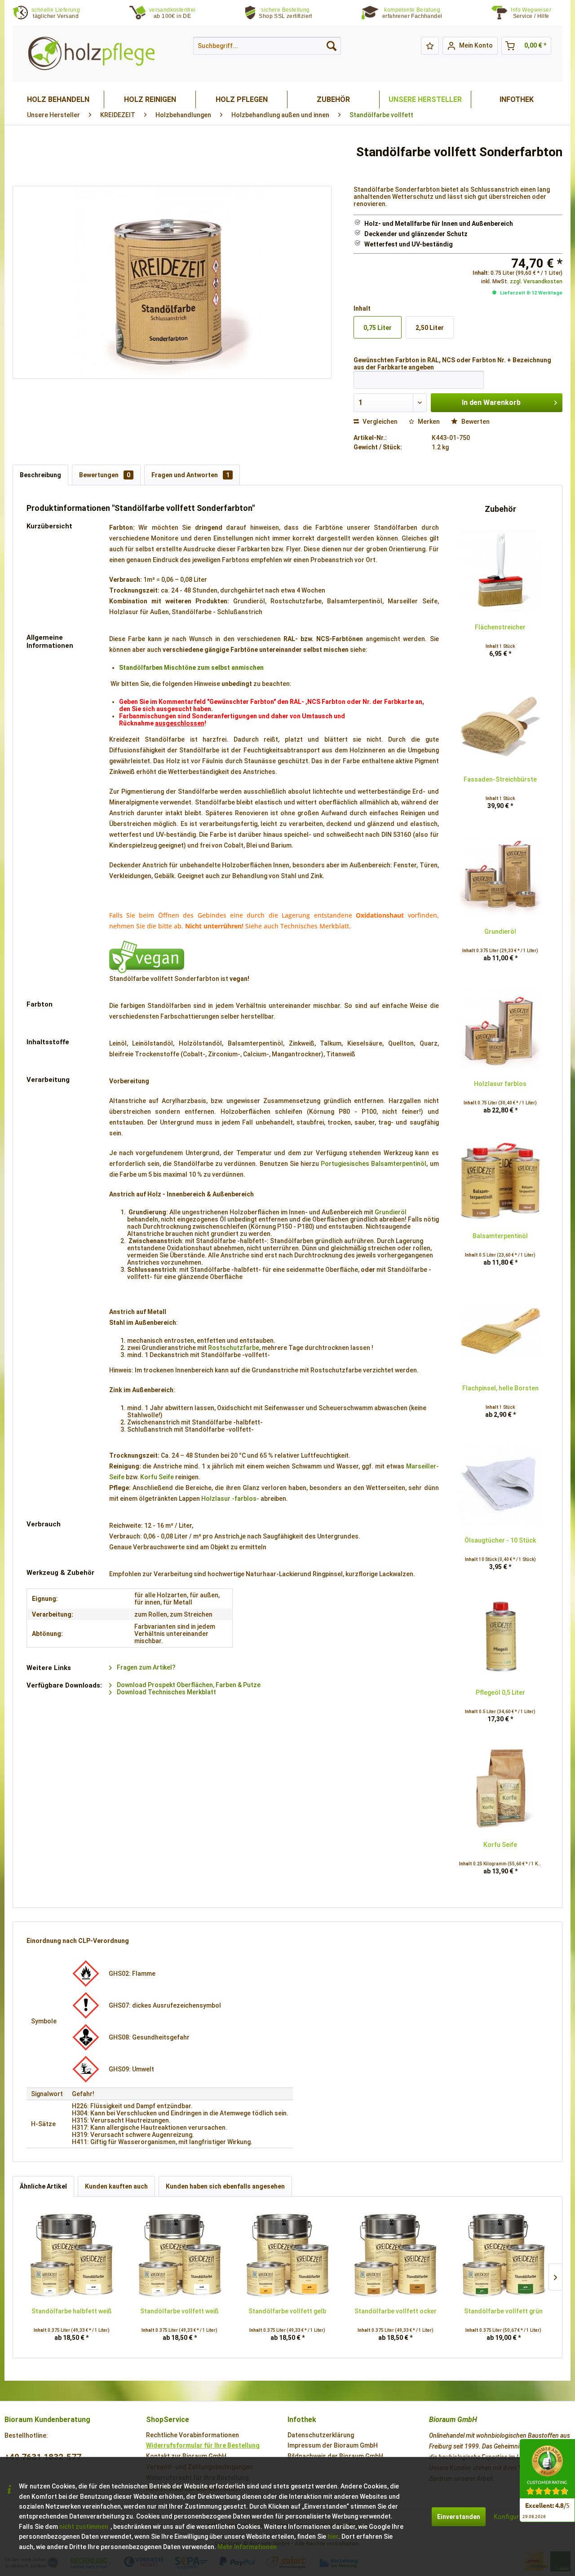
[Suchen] (332, 46)
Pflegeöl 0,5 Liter (500, 1692)
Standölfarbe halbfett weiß (72, 2311)
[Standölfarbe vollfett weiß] (179, 2255)
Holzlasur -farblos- (230, 1499)
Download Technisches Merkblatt (166, 1692)
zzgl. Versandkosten (536, 281)
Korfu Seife (157, 1477)
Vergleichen (379, 422)
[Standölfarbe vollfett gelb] (287, 2255)
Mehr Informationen (247, 2547)
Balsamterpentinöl (500, 1236)
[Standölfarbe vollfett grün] (504, 2255)
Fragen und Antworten (190, 475)
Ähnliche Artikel (43, 2186)
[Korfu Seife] (500, 1789)
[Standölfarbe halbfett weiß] (71, 2255)
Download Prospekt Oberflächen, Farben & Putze (188, 1685)
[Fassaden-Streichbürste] (500, 723)
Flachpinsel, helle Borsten (500, 1388)
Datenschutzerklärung (321, 2435)
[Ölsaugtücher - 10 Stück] (500, 1484)
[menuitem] (537, 13)
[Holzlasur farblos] (500, 1028)
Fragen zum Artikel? (146, 1667)
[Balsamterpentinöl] (500, 1180)
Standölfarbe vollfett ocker (396, 2311)
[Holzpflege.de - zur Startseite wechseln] (91, 54)
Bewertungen (105, 475)
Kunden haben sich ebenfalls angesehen (225, 2186)
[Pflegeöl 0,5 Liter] (500, 1636)
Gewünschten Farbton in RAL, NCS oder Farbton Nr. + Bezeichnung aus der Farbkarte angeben (452, 364)
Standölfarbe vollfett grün (503, 2311)
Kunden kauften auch (116, 2186)
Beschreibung (40, 475)
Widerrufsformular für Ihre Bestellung (203, 2445)
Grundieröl (391, 1212)
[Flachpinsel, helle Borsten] (500, 1332)
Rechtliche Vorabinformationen (192, 2435)
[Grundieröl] (500, 875)
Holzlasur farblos (500, 1084)
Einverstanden (459, 2517)
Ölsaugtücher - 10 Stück (500, 1540)
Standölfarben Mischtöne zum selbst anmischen (191, 668)
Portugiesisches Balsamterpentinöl (374, 1164)
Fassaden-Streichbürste (500, 779)
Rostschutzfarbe (234, 1348)
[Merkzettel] (430, 46)
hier (333, 2536)
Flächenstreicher (500, 627)
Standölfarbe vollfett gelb (287, 2311)
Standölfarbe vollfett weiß (179, 2311)
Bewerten (475, 422)
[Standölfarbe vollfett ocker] (395, 2255)
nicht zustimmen (84, 2527)
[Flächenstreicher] (500, 571)
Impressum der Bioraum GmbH (333, 2445)
